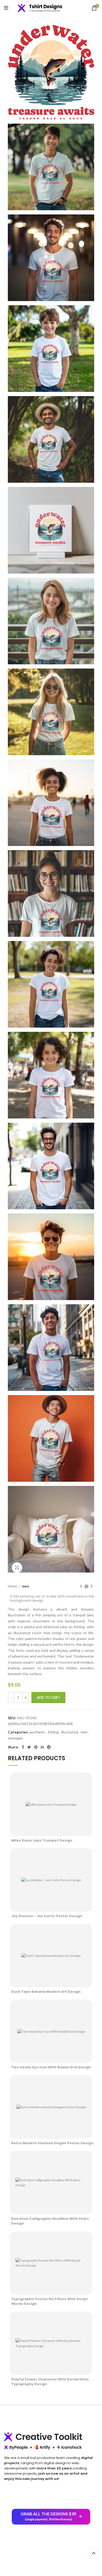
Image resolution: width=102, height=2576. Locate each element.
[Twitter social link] (29, 1747)
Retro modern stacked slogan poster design (52, 2143)
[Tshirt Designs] (44, 8)
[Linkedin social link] (42, 1747)
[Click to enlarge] (17, 1568)
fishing (53, 1732)
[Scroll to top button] (94, 2553)
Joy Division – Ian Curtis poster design (47, 1916)
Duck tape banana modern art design (46, 1992)
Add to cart (48, 1697)
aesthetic (37, 1732)
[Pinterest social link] (36, 1747)
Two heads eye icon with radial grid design (51, 2067)
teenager (15, 1738)
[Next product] (92, 1586)
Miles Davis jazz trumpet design (42, 1840)
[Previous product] (81, 1586)
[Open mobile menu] (6, 8)
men (25, 1586)
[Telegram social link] (49, 1747)
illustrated (70, 1732)
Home (13, 1586)
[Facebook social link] (23, 1747)
